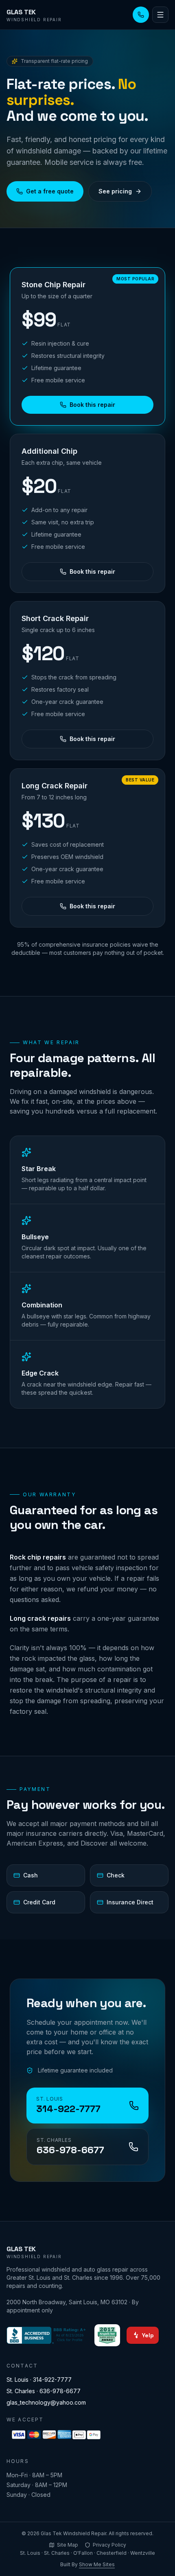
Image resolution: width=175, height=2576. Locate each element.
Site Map (68, 2545)
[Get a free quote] (141, 15)
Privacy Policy (109, 2545)
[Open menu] (160, 15)
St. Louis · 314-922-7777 (39, 2380)
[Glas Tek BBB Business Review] (47, 2335)
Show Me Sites (97, 2564)
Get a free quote (50, 191)
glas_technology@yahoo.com (46, 2402)
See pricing (115, 191)
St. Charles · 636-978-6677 (44, 2391)
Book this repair (92, 405)
